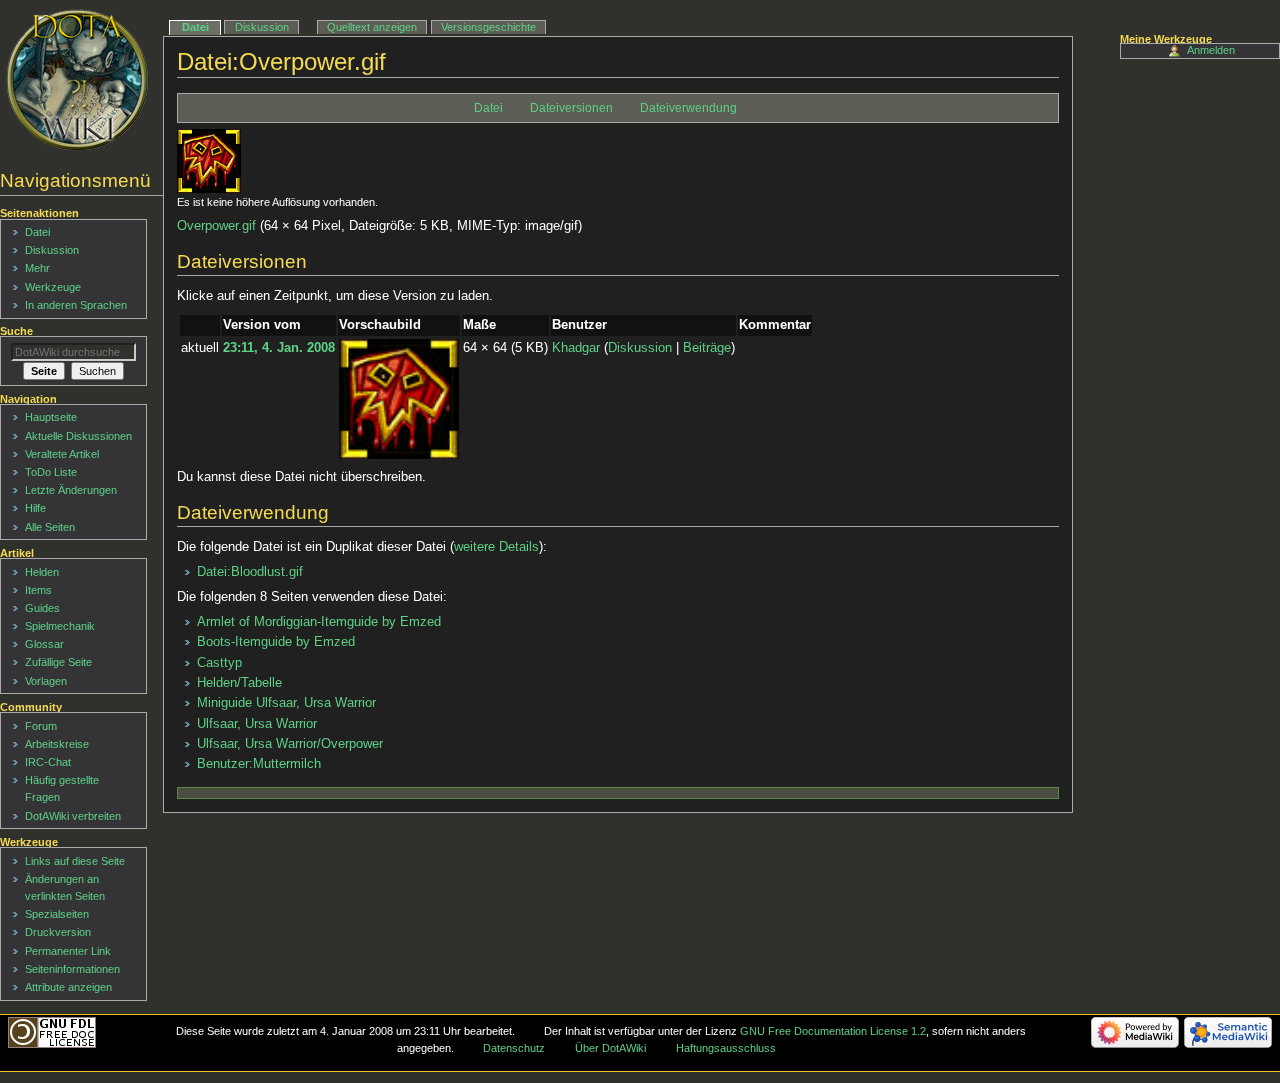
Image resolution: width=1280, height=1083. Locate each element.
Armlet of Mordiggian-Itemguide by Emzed (319, 622)
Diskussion (640, 348)
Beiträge (707, 348)
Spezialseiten (57, 914)
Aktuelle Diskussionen (78, 436)
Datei (488, 108)
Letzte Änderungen (71, 490)
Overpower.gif (216, 226)
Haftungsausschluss (726, 1048)
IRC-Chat (48, 762)
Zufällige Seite (58, 662)
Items (38, 590)
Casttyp (219, 663)
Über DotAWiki (610, 1048)
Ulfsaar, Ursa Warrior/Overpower (290, 744)
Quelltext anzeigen (372, 27)
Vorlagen (46, 681)
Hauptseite (51, 417)
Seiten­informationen (72, 969)
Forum (41, 726)
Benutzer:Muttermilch (259, 764)
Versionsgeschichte (488, 27)
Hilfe (35, 508)
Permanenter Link (68, 951)
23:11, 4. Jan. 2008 (279, 348)
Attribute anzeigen (68, 987)
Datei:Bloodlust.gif (250, 572)
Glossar (44, 644)
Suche (16, 331)
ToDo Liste (51, 472)
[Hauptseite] (77, 80)
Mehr (37, 268)
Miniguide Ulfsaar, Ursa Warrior (286, 703)
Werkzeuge (53, 287)
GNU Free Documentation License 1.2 (833, 1031)
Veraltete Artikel (62, 454)
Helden (42, 572)
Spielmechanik (60, 626)
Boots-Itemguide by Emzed (276, 642)
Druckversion (58, 932)
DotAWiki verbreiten (73, 816)
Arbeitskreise (57, 744)
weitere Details (496, 547)
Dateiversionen (571, 108)
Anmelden (1211, 50)
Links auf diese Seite (75, 861)
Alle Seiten (50, 527)
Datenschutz (514, 1048)
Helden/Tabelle (239, 683)
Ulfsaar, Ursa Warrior (257, 724)
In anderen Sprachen (76, 305)
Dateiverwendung (688, 108)
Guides (42, 608)
